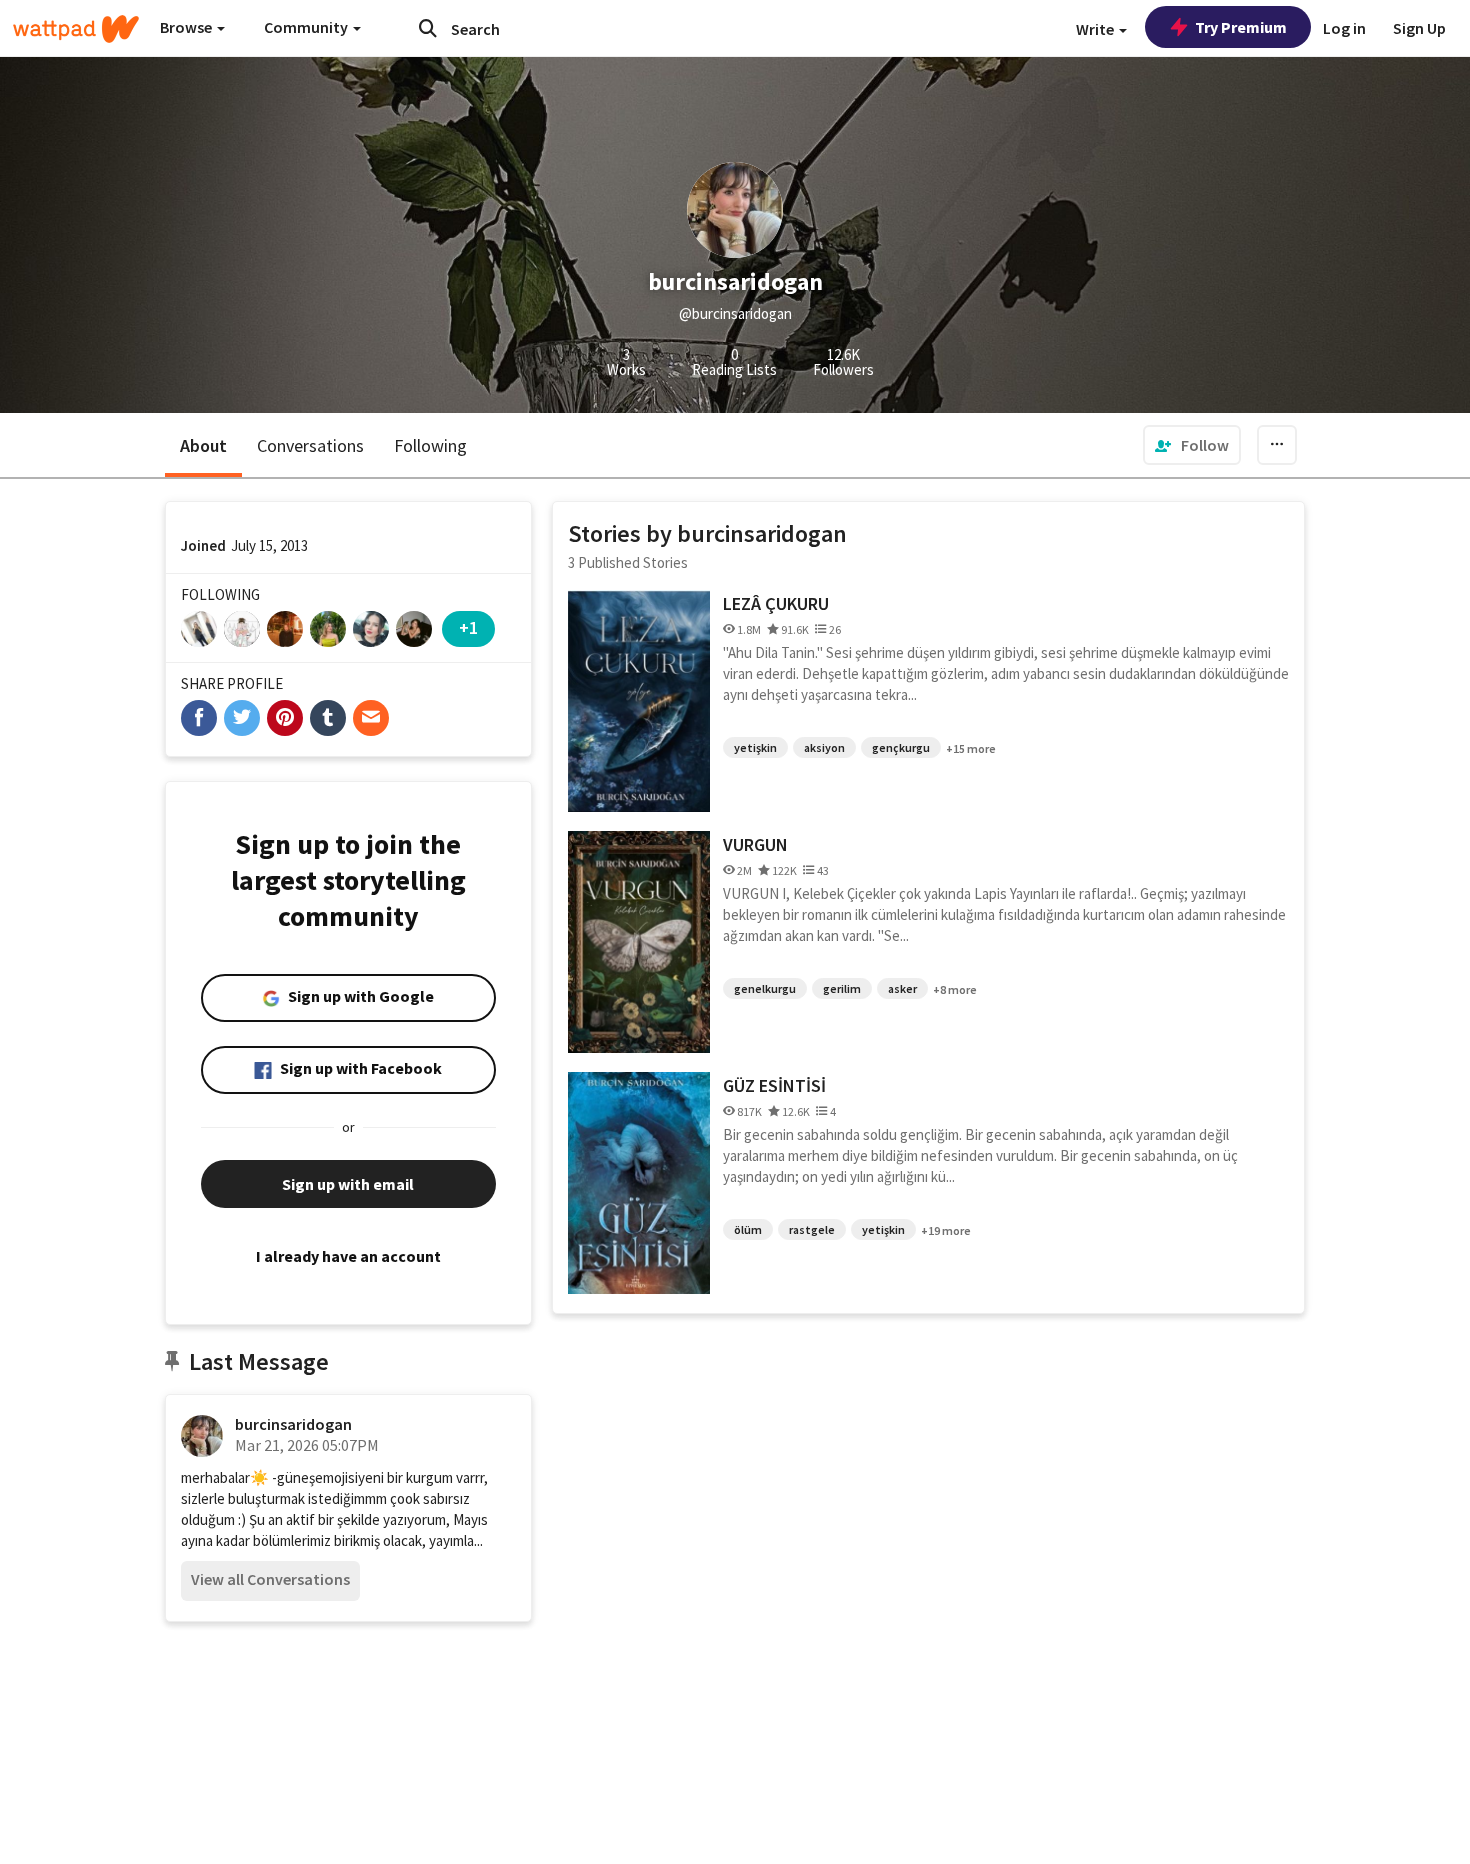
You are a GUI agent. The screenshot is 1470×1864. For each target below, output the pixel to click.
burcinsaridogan (293, 1424)
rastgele (812, 1229)
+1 (468, 627)
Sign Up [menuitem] (1419, 28)
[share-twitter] (242, 718)
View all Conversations (270, 1579)
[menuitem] (1192, 445)
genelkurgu (765, 988)
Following (430, 445)
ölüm (748, 1229)
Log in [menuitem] (1344, 28)
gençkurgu (901, 747)
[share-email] (371, 718)
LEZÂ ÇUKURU (776, 603)
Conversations (310, 445)
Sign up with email (348, 1184)
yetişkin (755, 747)
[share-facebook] (199, 718)
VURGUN (755, 844)
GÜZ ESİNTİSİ (774, 1085)
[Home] (76, 29)
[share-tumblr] (328, 718)
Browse (187, 27)
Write (1096, 29)
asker (902, 988)
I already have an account (348, 1256)
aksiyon (824, 747)
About (203, 445)
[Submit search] (428, 28)
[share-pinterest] (285, 718)
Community (307, 27)
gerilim (842, 988)
